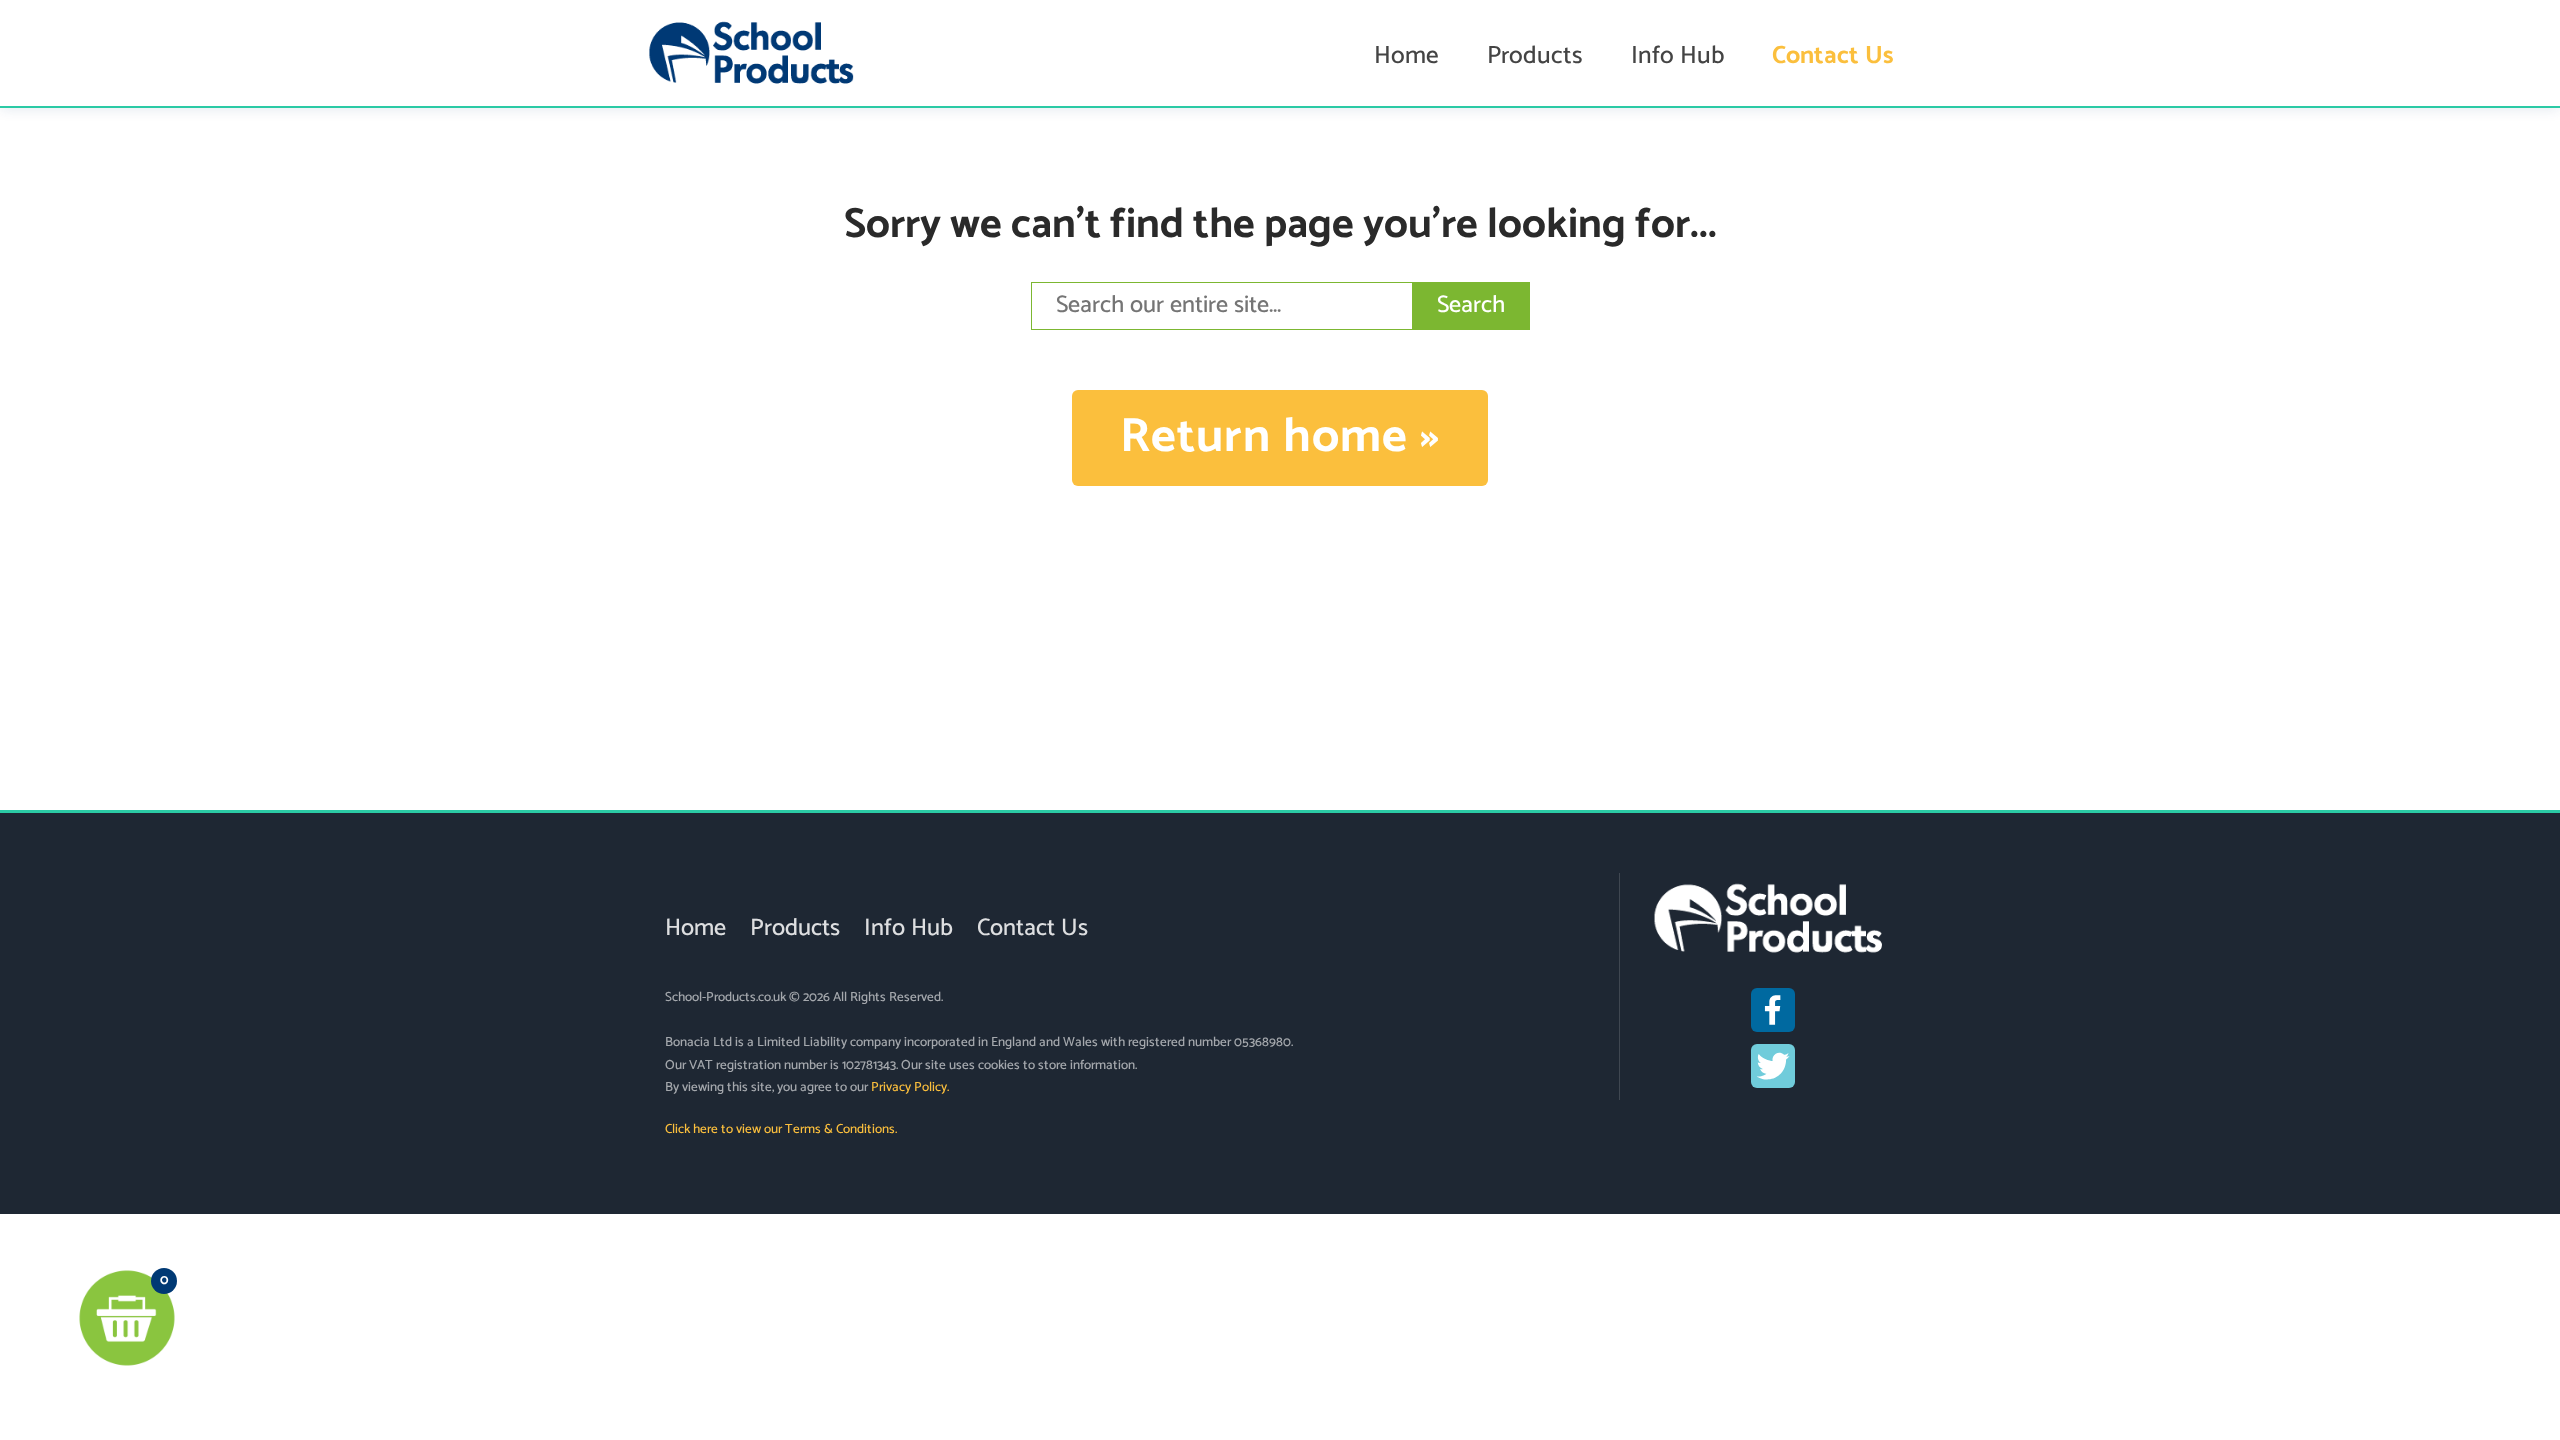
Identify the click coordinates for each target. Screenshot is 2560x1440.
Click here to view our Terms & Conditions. (781, 1129)
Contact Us (1833, 56)
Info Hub (1677, 56)
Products (1535, 56)
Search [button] (1471, 305)
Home (1406, 56)
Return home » (1279, 437)
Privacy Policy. (910, 1087)
